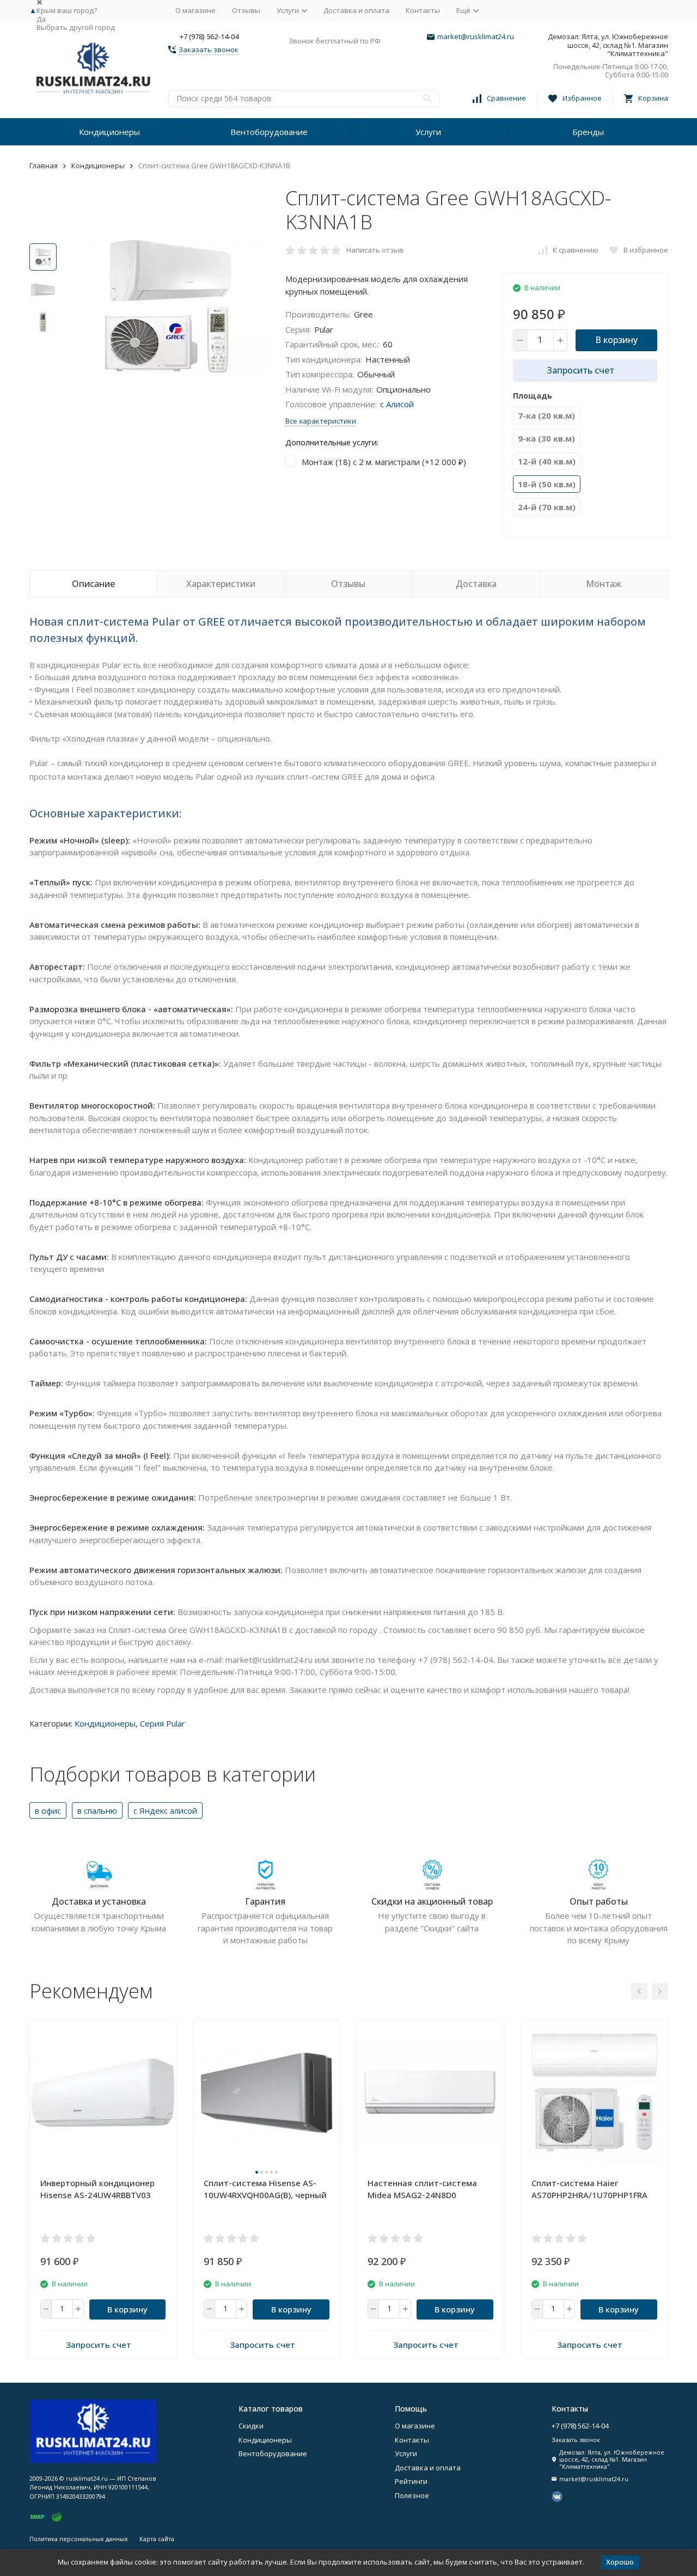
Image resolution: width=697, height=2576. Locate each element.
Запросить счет (580, 370)
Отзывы (246, 10)
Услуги (428, 132)
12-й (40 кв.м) (547, 461)
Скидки (251, 2426)
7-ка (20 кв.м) (546, 415)
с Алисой (397, 404)
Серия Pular (163, 1723)
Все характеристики (321, 421)
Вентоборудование (269, 132)
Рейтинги (411, 2481)
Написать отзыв (375, 250)
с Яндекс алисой (165, 1810)
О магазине (195, 10)
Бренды (588, 132)
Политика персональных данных (79, 2539)
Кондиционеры (109, 132)
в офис (48, 1810)
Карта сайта (157, 2539)
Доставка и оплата (356, 10)
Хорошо (620, 2562)
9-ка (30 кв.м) (546, 438)
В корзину (616, 340)
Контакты (423, 10)
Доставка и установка (99, 1901)
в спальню (97, 1810)
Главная (44, 166)
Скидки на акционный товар (432, 1901)
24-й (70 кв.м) (547, 507)
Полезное (412, 2495)
